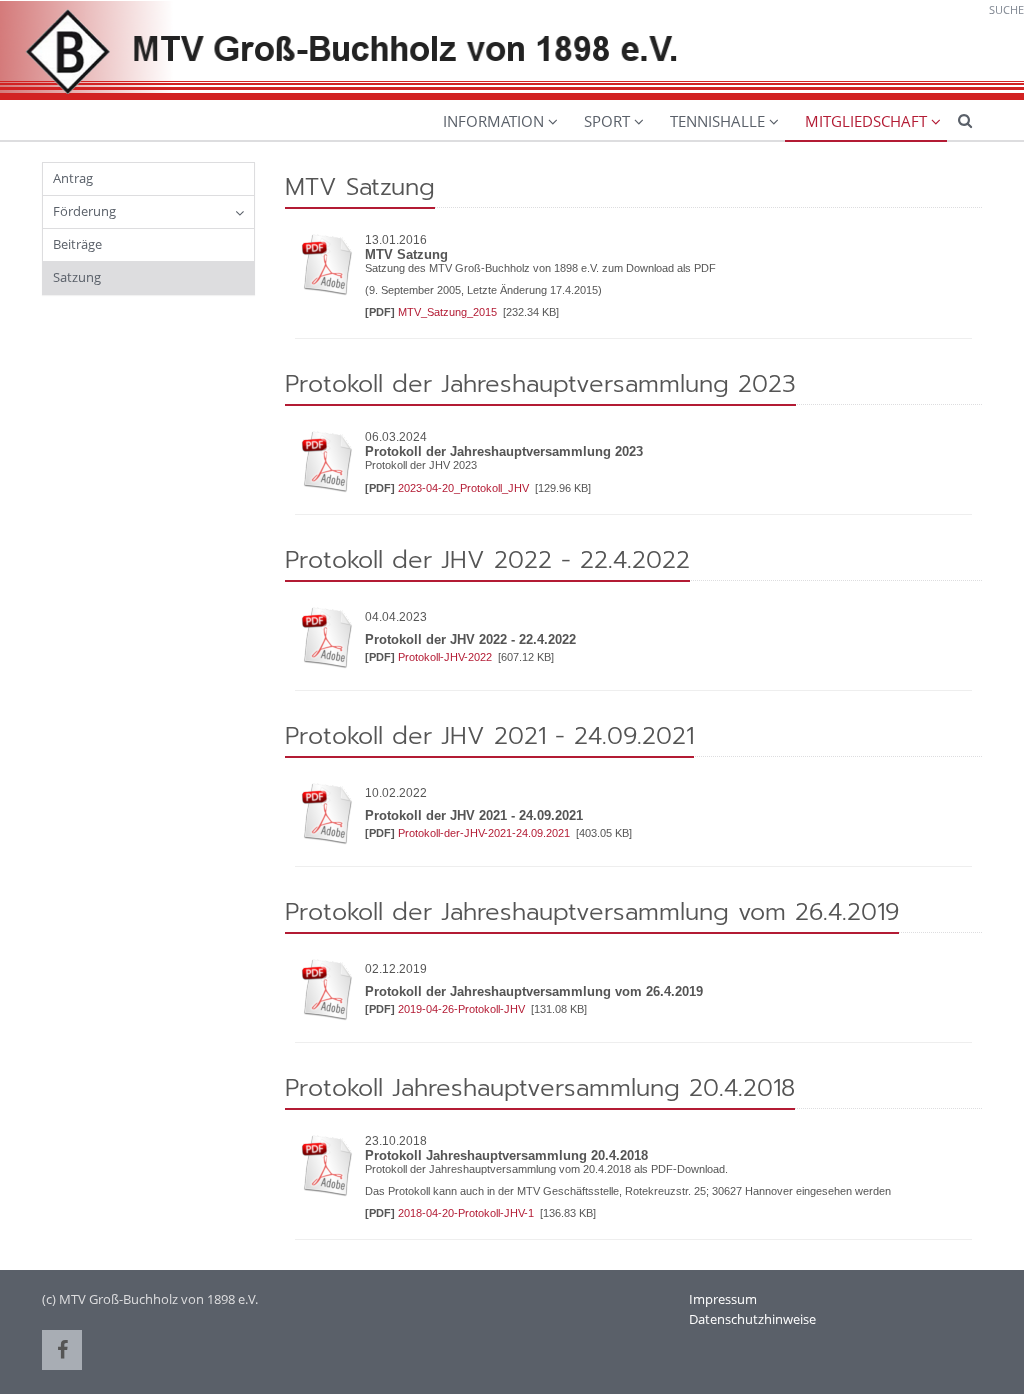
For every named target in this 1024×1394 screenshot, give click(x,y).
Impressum (723, 1299)
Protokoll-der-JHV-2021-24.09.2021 (485, 833)
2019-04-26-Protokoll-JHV (463, 1009)
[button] (62, 1350)
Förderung (84, 211)
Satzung (77, 277)
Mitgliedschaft (866, 121)
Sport (607, 121)
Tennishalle (717, 121)
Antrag (73, 178)
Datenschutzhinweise (752, 1319)
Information (493, 121)
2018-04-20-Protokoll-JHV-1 (467, 1213)
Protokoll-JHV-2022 (446, 657)
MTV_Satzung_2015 (449, 312)
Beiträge (77, 244)
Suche (1006, 9)
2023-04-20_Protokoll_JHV (465, 488)
